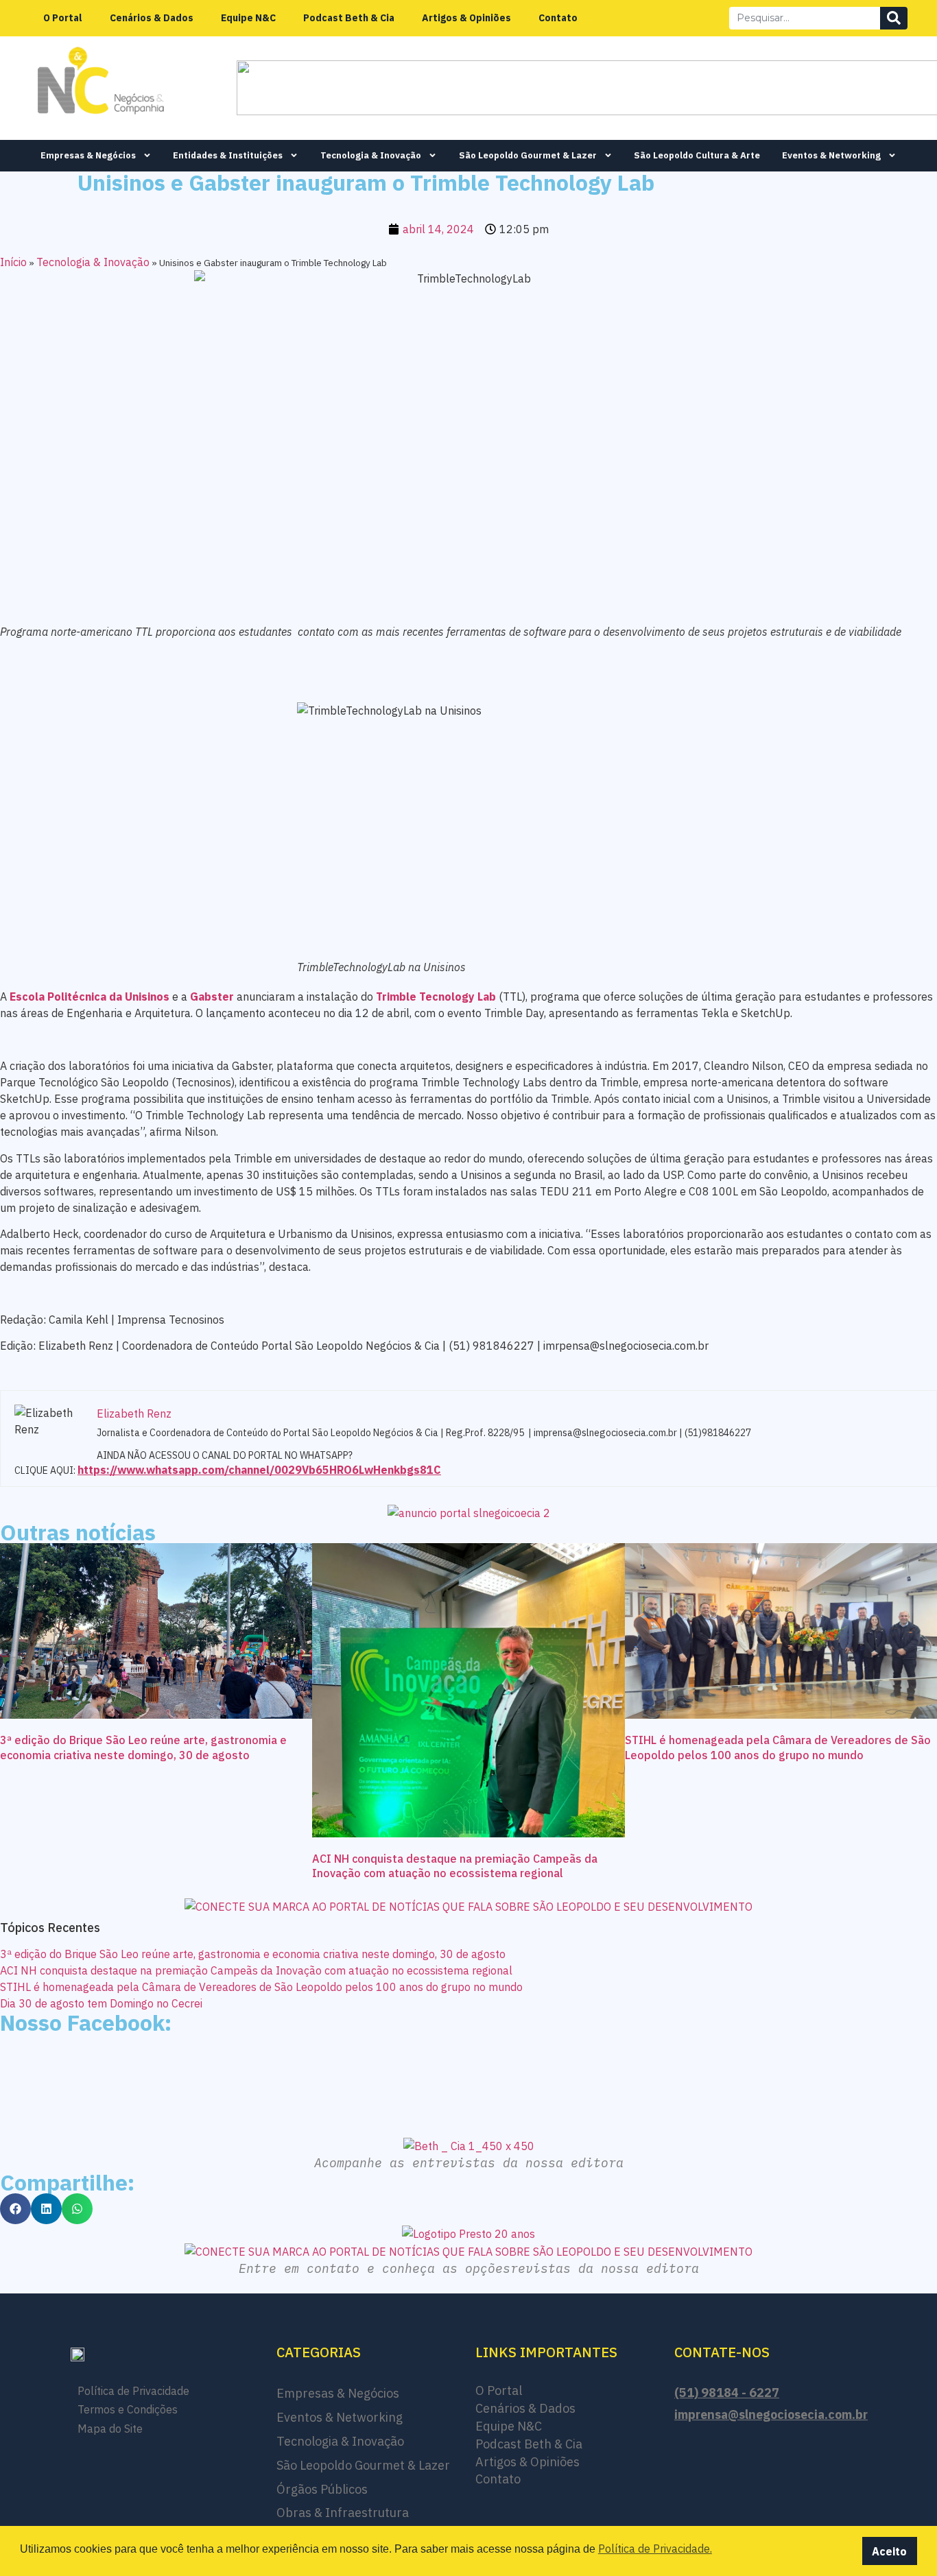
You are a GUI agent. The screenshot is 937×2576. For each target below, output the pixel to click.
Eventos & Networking (831, 155)
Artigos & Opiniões (466, 18)
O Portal (63, 18)
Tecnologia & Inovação (371, 155)
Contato (558, 18)
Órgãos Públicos (322, 2489)
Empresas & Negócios (88, 155)
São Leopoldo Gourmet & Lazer (528, 155)
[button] (15, 2209)
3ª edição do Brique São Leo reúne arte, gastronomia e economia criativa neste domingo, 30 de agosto (143, 1748)
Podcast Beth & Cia (349, 18)
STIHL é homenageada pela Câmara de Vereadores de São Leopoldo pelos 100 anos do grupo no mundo (778, 1748)
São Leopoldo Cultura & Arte (697, 155)
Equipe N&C (248, 18)
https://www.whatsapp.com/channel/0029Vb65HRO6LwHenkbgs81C (259, 1470)
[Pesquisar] (894, 18)
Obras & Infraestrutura (343, 2513)
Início (13, 262)
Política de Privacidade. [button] (655, 2549)
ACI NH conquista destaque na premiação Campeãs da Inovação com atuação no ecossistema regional (455, 1866)
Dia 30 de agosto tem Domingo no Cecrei (101, 2003)
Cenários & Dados (152, 18)
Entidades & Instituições (228, 155)
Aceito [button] (889, 2551)
